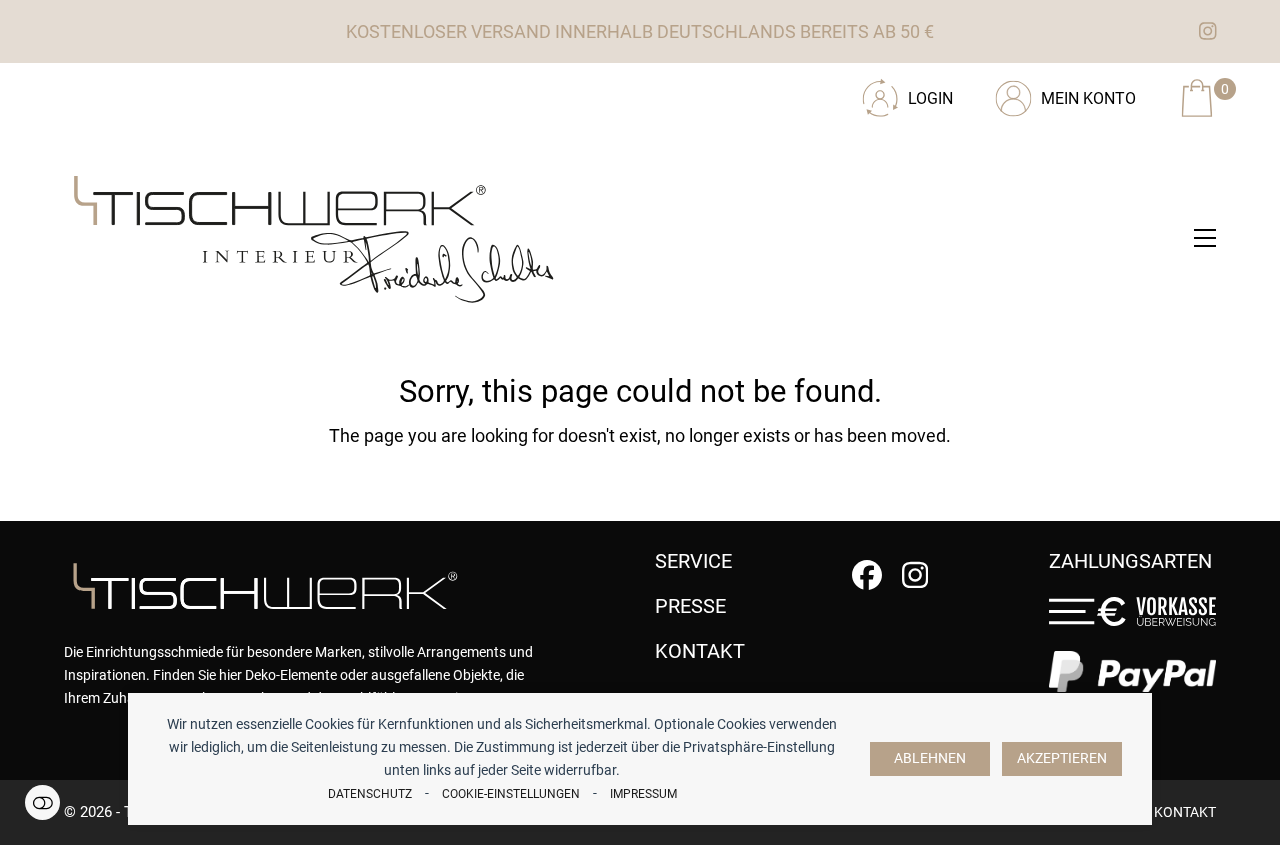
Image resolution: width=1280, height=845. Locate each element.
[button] (1205, 238)
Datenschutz (370, 794)
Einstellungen (42, 802)
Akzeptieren (1062, 758)
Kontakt (1185, 812)
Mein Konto (1088, 98)
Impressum (643, 794)
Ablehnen (930, 758)
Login (930, 98)
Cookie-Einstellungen (511, 794)
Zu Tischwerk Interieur (199, 91)
